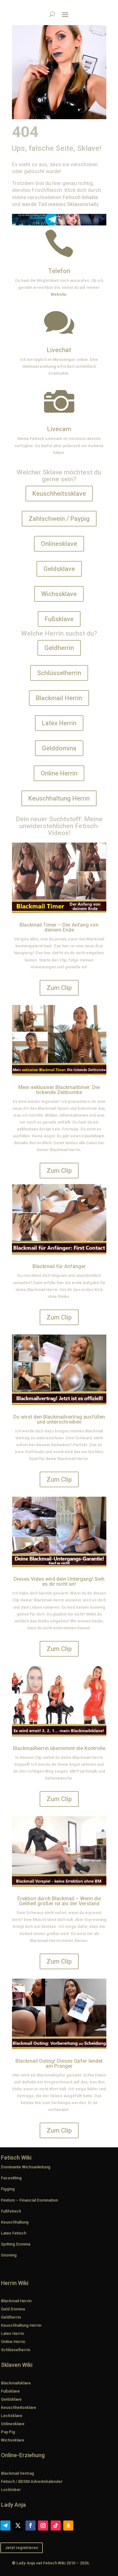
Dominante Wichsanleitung (26, 2167)
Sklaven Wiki (17, 2365)
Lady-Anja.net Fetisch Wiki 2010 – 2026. (53, 2563)
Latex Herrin (59, 723)
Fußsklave (59, 619)
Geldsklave (59, 569)
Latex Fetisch (14, 2233)
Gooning (9, 2255)
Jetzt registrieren (22, 2548)
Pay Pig (8, 2432)
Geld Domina (13, 2309)
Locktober (11, 2490)
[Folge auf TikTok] (56, 2526)
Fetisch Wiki (16, 2158)
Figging (8, 2189)
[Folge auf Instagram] (43, 2526)
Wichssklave (59, 594)
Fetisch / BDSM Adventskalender (32, 2481)
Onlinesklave (59, 544)
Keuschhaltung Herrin (59, 798)
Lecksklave (12, 2416)
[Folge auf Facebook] (31, 2526)
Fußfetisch (11, 2211)
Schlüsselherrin (59, 673)
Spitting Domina (16, 2244)
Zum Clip (59, 988)
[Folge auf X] (18, 2526)
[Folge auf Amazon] (68, 2526)
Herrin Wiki (15, 2283)
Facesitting (11, 2178)
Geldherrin (59, 648)
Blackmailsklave (16, 2383)
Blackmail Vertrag (17, 2473)
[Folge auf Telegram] (5, 2526)
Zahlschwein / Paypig (59, 519)
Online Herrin (59, 773)
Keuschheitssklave (59, 494)
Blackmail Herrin (59, 698)
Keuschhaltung (15, 2222)
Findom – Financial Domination (29, 2200)
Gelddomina (59, 748)
